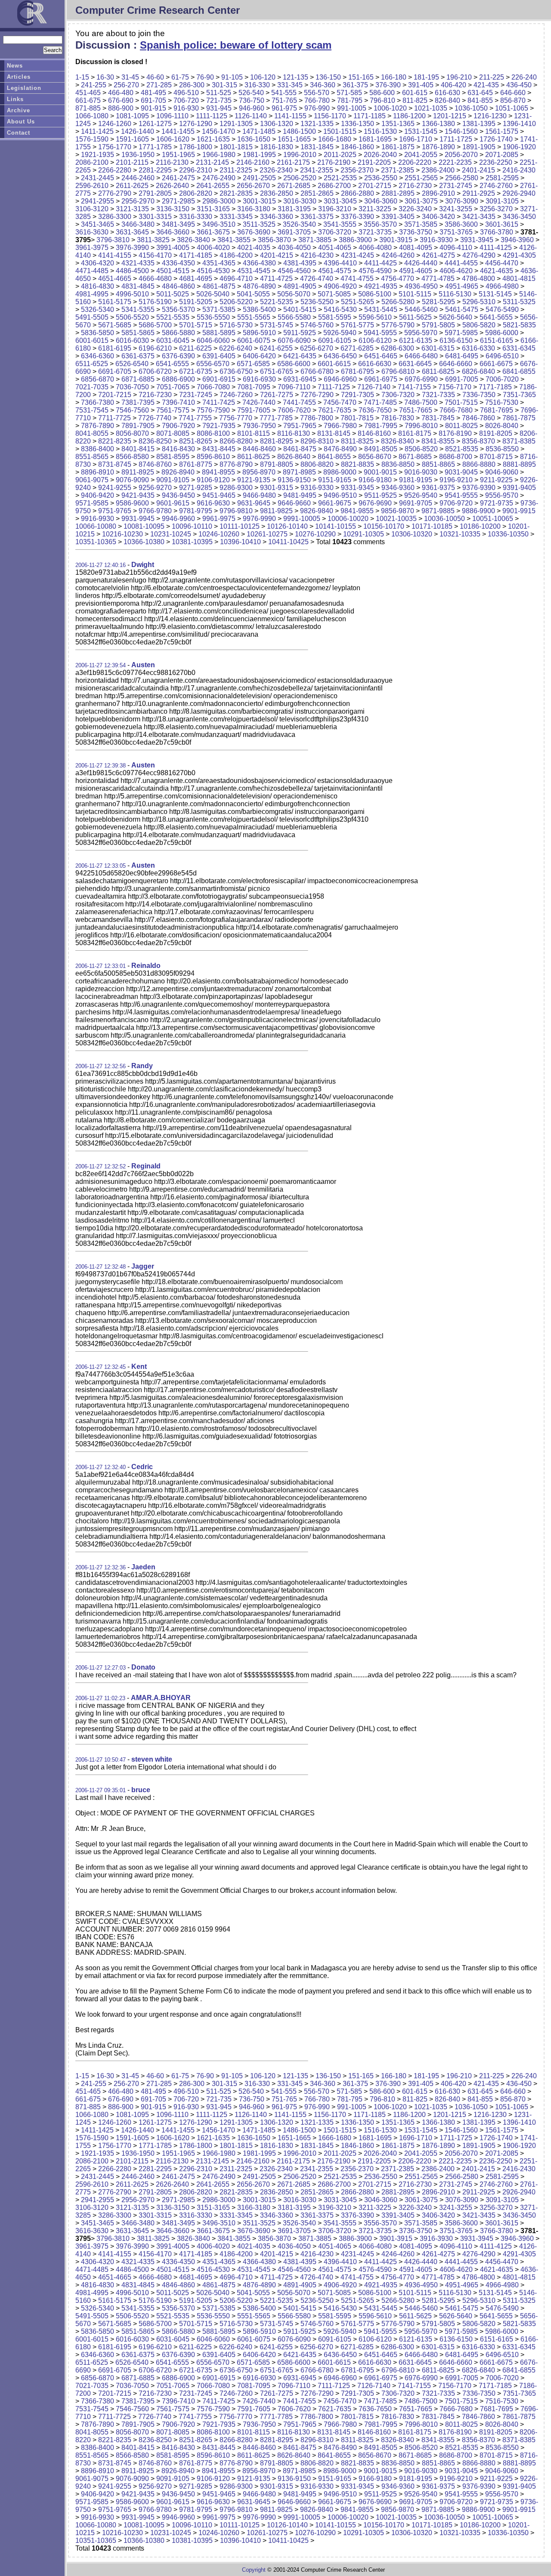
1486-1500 (299, 131)
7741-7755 (195, 418)
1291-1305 (236, 124)
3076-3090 (462, 201)
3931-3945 (477, 240)
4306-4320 (98, 263)
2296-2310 (196, 170)
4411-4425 (381, 263)
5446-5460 (421, 310)
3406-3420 (438, 217)
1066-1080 (92, 116)
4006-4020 (213, 248)
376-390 (388, 85)
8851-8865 (438, 464)
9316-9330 (317, 488)
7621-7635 (335, 410)
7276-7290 (317, 395)
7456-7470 (340, 402)
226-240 (524, 77)
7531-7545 (92, 410)
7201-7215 (115, 395)
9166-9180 (375, 480)
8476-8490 (340, 449)
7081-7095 (254, 387)
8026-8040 (502, 426)
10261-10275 (267, 534)
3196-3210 (335, 209)
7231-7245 (196, 395)
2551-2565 (421, 178)
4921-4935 (381, 286)
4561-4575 (335, 271)
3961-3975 (92, 248)
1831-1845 (317, 147)
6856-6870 (98, 379)
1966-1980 (219, 155)
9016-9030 (421, 472)
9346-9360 (398, 488)
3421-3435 (479, 217)
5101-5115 (415, 294)
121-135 (296, 77)
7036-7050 (132, 387)
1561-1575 (502, 131)
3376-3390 (358, 217)
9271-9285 (196, 488)
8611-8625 (254, 457)
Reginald (146, 1166)
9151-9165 (335, 480)
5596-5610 (375, 317)
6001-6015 (92, 340)
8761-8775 (196, 464)
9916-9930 (98, 519)
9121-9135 (254, 480)
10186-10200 (480, 526)
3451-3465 (98, 224)
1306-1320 (277, 124)
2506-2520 (300, 178)
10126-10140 (287, 526)
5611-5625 (415, 317)
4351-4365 (219, 263)
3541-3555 (340, 224)
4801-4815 (519, 279)
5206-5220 (236, 302)
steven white (152, 1759)
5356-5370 (178, 310)
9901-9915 (519, 511)
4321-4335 (138, 263)
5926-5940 (340, 333)
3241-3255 (456, 209)
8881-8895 (519, 464)
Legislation (24, 88)
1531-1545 (421, 131)
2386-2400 (438, 170)
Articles (19, 77)
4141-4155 (115, 255)
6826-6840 (478, 371)
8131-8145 (334, 433)
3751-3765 (456, 232)
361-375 (355, 85)
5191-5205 (196, 302)
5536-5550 (213, 317)
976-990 (317, 108)
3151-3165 (213, 209)
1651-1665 (294, 139)
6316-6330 (478, 348)
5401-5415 (300, 310)
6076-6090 (294, 340)
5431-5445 (381, 310)
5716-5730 (236, 325)
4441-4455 (461, 263)
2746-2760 (496, 186)
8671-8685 (415, 457)
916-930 (186, 108)
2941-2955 (98, 201)
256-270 (126, 85)
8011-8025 (461, 426)
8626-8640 (294, 457)
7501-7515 (461, 402)
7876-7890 (98, 426)
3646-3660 (173, 232)
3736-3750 (416, 232)
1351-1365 (398, 124)
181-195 (426, 77)
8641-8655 (334, 457)
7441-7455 (299, 402)
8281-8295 (277, 441)
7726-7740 (155, 418)
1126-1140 (251, 116)
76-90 (205, 77)
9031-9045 (461, 472)
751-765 (284, 100)
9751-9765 (115, 511)
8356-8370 (478, 441)
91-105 (232, 77)
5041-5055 (253, 294)
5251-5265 (358, 302)
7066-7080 (213, 387)
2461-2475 (178, 178)
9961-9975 (219, 519)
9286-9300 (236, 488)
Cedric (142, 1467)
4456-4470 (502, 263)
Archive (19, 110)
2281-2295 (155, 170)
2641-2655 (213, 186)
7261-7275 (277, 395)
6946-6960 (340, 379)
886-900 (121, 108)
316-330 (257, 85)
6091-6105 (335, 340)
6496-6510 (502, 356)
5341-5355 (138, 310)
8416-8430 (178, 449)
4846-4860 (178, 286)
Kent (139, 1367)
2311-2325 (236, 170)
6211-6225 (195, 348)
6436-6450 (340, 356)
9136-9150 (294, 480)
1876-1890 (438, 147)
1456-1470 (218, 131)
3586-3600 (461, 224)
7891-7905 (138, 426)
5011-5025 (173, 294)
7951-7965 (300, 426)
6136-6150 (456, 340)
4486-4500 (132, 271)
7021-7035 (92, 387)
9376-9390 (479, 488)
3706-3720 (335, 232)
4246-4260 (398, 255)
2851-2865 (317, 193)
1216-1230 (490, 116)
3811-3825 (153, 240)
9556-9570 (502, 495)
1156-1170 (330, 116)
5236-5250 (317, 302)
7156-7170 (455, 387)
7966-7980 (340, 426)
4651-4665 (115, 279)
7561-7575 (173, 410)
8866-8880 (479, 464)
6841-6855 (519, 371)
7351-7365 (519, 395)
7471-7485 (380, 402)
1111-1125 (212, 116)
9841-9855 (357, 511)
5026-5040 (213, 294)
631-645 (480, 93)
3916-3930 (436, 240)
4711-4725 (276, 279)
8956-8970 (259, 472)
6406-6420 (259, 356)
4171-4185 (196, 255)
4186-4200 (236, 255)
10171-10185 (432, 526)
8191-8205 (496, 433)
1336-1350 (358, 124)
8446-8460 (259, 449)
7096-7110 (294, 387)
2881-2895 (398, 193)
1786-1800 (196, 147)
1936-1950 (138, 155)
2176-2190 (334, 162)
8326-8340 (398, 441)
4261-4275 (438, 255)
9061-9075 (92, 480)
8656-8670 (375, 457)
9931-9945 (138, 519)
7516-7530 (502, 402)
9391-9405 (519, 488)
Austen (143, 665)
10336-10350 (508, 534)
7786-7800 (317, 418)
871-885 (88, 108)
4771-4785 (438, 279)
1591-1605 (132, 139)
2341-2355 (317, 170)
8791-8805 (277, 464)
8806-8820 (317, 464)
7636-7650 (375, 410)
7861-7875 (519, 418)
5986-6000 (502, 333)
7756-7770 (236, 418)
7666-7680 (456, 410)
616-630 (447, 93)
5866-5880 (178, 333)
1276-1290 (196, 124)
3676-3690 (254, 232)
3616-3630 (92, 232)
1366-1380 (438, 124)
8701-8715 (496, 457)
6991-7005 (462, 379)
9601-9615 (173, 503)
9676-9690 (375, 503)
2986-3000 (219, 201)
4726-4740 (317, 279)
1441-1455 (178, 131)
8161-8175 (415, 433)
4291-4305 (519, 255)
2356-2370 (357, 170)
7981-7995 (381, 426)
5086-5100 (375, 294)
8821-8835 (358, 464)
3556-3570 (380, 224)
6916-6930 (259, 379)
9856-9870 (398, 511)
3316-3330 (196, 217)
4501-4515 (173, 271)
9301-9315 (277, 488)
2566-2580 (462, 178)
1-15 (82, 77)
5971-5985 (461, 333)
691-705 (153, 100)
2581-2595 (502, 178)
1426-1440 (138, 131)
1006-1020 (390, 108)
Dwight (143, 565)
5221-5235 (277, 302)
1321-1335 (317, 124)
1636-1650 (254, 139)
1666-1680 (335, 139)
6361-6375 (138, 356)
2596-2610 (92, 186)
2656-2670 (253, 186)
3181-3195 (294, 209)
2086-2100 (92, 162)
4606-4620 (456, 271)
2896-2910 (438, 193)
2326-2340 (276, 170)
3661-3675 (213, 232)
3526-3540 (299, 224)
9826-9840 (317, 511)
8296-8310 (317, 441)
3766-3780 (497, 232)
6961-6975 (381, 379)
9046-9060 (502, 472)
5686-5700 (155, 325)
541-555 (284, 93)
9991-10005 (302, 519)
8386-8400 (98, 449)
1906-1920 (519, 147)
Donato (143, 1667)
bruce (141, 1790)
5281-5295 (438, 302)
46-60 (155, 77)
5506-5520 (132, 317)
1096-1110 (172, 116)
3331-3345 (236, 217)
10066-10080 (96, 526)
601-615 (415, 93)
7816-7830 (398, 418)
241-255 (94, 85)
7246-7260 (236, 395)
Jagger (143, 1266)
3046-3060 (381, 201)
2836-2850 (277, 193)
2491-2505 (259, 178)
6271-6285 (357, 348)
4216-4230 (317, 255)
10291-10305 (364, 534)
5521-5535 (173, 317)
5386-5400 (259, 310)
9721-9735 (497, 503)
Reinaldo (146, 966)
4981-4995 (92, 294)
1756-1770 (115, 147)
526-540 (251, 93)
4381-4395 (300, 263)
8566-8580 (132, 457)
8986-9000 (340, 472)
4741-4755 (357, 279)
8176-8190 (455, 433)
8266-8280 (236, 441)
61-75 (180, 77)
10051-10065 (493, 519)
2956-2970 (138, 201)
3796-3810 (113, 240)
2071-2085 (502, 155)
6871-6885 (138, 379)
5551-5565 (254, 317)
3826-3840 (193, 240)
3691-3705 (294, 232)
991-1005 (352, 108)
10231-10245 (171, 534)
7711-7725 (115, 418)
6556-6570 (213, 364)
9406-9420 (98, 495)
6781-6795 (358, 371)
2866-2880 (358, 193)
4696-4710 (236, 279)
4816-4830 (98, 286)
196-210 (459, 77)
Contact (19, 133)
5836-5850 (98, 333)
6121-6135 (416, 340)
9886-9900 (478, 511)
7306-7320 (398, 395)
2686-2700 (334, 186)
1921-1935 (98, 155)
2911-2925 (479, 193)
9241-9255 (115, 488)
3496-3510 (219, 224)
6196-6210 (155, 348)
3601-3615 (502, 224)
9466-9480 (259, 495)
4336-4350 (178, 263)
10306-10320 (412, 534)
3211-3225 (375, 209)
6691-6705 (115, 371)
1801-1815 (236, 147)
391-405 (421, 85)
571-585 (349, 93)
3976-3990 (132, 248)
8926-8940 (178, 472)
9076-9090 (132, 480)
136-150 (328, 77)
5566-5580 (294, 317)
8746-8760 (155, 464)
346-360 (323, 85)
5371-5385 (219, 310)
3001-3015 (259, 201)
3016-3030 (300, 201)
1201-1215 (450, 116)
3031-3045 (340, 201)
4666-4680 (155, 279)
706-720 (186, 100)
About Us (21, 122)
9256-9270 (155, 488)
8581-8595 (173, 457)
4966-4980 (502, 286)
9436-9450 (178, 495)
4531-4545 (254, 271)
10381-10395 (192, 542)
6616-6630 (375, 364)
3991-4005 (173, 248)
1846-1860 (358, 147)
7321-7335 (438, 395)
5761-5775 (358, 325)
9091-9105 (173, 480)
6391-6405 (219, 356)
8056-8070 (132, 433)
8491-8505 (381, 449)
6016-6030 (132, 340)
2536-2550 (381, 178)
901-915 (153, 108)
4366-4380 (259, 263)
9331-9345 (358, 488)
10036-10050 (444, 519)
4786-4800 (478, 279)
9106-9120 (213, 480)
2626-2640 (172, 186)
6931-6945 (300, 379)
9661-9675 (335, 503)
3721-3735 (375, 232)
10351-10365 (96, 542)
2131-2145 (212, 162)
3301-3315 (155, 217)
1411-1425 (97, 131)
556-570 (317, 93)
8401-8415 (138, 449)
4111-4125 (496, 248)
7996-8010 (421, 426)
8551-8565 (92, 457)
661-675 (88, 100)
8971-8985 (299, 472)
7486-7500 (421, 402)
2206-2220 (415, 162)
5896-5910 (259, 333)
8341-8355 (438, 441)
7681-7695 (497, 410)
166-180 (394, 77)
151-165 (361, 77)
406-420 (453, 85)
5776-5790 (398, 325)
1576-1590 (92, 139)
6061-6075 (254, 340)
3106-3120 (92, 209)
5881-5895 (219, 333)
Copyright (254, 2570)
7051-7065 (173, 387)
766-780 (317, 100)
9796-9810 (236, 511)
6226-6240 (236, 348)
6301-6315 (438, 348)
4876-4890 (259, 286)
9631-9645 (254, 503)
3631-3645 (132, 232)
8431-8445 (219, 449)
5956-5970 (421, 333)
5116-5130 (455, 294)
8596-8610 (213, 457)
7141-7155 (414, 387)
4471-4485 (92, 271)
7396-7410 (178, 402)
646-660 (513, 93)
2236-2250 (496, 162)
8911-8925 (138, 472)
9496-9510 (340, 495)
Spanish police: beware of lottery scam (236, 45)
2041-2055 (421, 155)
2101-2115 (132, 162)
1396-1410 (519, 124)
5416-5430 (340, 310)
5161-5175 (115, 302)
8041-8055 (92, 433)
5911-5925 (300, 333)
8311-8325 (357, 441)
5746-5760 (317, 325)
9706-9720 (456, 503)
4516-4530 (213, 271)
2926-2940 (519, 193)
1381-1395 (479, 124)
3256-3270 (496, 209)
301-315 (224, 85)
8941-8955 (218, 472)
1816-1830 (277, 147)
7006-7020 (502, 379)
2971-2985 (178, 201)
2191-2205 (374, 162)
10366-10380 (144, 542)
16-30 (105, 77)
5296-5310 (479, 302)
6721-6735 (196, 371)
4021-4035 (254, 248)
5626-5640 (456, 317)
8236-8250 (155, 441)
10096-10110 (192, 526)
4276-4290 (479, 255)
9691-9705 (416, 503)
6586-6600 (294, 364)
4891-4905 (300, 286)
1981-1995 (259, 155)
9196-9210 (456, 480)
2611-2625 (132, 186)
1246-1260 (115, 124)
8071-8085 (173, 433)
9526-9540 (421, 495)
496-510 (186, 93)
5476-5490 (502, 310)
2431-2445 (98, 178)
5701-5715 (196, 325)
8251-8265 (196, 441)
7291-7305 (358, 395)
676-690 (121, 100)
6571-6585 (253, 364)
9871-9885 (438, 511)
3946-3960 (517, 240)
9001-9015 (380, 472)
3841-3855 (234, 240)
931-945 (219, 108)
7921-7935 (219, 426)
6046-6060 (213, 340)
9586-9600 (132, 503)
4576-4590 (375, 271)
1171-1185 (370, 116)
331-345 (290, 85)
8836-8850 (398, 464)
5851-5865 (138, 333)
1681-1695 (375, 139)
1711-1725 (456, 139)
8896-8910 (98, 472)
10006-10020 (348, 519)
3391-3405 (398, 217)
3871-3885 (315, 240)
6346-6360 (98, 356)
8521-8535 (462, 449)
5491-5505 (92, 317)
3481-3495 (178, 224)
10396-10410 (240, 542)
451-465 (88, 93)
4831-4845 (138, 286)
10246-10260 (219, 534)
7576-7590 (213, 410)
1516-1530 (380, 131)
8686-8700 (456, 457)
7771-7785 (276, 418)
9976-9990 (259, 519)
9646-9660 (294, 503)
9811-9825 (276, 511)
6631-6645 (415, 364)
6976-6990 (421, 379)
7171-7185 (495, 387)
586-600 (382, 93)
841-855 (480, 100)
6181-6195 (115, 348)
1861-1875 (398, 147)
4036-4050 (294, 248)
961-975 (284, 108)
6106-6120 (375, 340)
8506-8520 (421, 449)
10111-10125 (240, 526)
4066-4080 (375, 248)
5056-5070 (294, 294)
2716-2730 (415, 186)
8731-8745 (115, 464)
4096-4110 (456, 248)
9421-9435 (138, 495)
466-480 (121, 93)
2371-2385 (398, 170)
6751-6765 (277, 371)
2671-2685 (294, 186)
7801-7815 (357, 418)
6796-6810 (398, 371)
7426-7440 (259, 402)
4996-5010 (132, 294)
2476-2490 (219, 178)
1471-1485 (259, 131)
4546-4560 (294, 271)
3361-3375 (317, 217)
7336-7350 (479, 395)
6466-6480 (421, 356)
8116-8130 (294, 433)
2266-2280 (115, 170)
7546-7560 (132, 410)
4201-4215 (277, 255)
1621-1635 (213, 139)
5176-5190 (155, 302)
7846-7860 (478, 418)
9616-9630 (213, 503)
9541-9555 (461, 495)
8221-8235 (115, 441)
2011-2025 (340, 155)
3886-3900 (355, 240)
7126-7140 (374, 387)
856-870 (513, 100)
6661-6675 (496, 364)
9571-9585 (92, 503)
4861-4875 (219, 286)
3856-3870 (274, 240)
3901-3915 (396, 240)
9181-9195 (416, 480)
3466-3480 (138, 224)
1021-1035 (431, 108)
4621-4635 (497, 271)
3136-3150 (173, 209)
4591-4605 (416, 271)
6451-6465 (381, 356)
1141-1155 (290, 116)
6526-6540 (132, 364)
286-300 (192, 85)
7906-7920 (178, 426)
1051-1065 (512, 108)
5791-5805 (438, 325)
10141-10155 (336, 526)
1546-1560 (461, 131)
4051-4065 (335, 248)
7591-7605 (254, 410)
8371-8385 (519, 441)
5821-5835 (519, 325)
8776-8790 (236, 464)
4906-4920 (340, 286)
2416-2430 (519, 170)
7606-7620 (294, 410)
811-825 (415, 100)
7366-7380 (98, 402)
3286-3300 (115, 217)
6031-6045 (173, 340)
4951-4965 (462, 286)
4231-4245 (358, 255)
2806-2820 (196, 193)
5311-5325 (519, 302)
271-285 (159, 85)
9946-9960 (178, 519)
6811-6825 (438, 371)
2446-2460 (138, 178)
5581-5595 (335, 317)
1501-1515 (340, 131)
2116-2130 (172, 162)
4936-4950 (421, 286)
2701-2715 (375, 186)
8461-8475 (300, 449)
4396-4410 (340, 263)
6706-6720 (155, 371)
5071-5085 (334, 294)
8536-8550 (502, 449)
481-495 (153, 93)
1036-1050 (471, 108)
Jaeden (143, 1567)
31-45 (130, 77)
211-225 (492, 77)
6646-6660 (456, 364)
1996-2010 (300, 155)
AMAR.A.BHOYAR (161, 1698)
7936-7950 (259, 426)
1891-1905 (479, 147)
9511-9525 (381, 495)
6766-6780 (317, 371)
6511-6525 (92, 364)
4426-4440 (421, 263)
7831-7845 (438, 418)
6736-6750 (236, 371)
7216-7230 (155, 395)
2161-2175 (293, 162)
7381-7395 (138, 402)
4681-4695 (196, 279)
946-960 (252, 108)
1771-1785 (155, 147)
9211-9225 (496, 480)
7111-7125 (334, 387)
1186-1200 (409, 116)
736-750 (252, 100)
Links (15, 99)
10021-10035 (396, 519)
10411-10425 (288, 542)
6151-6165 (497, 340)
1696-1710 (416, 139)
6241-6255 (276, 348)
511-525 (219, 93)
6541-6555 (172, 364)
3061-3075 (421, 201)
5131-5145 (495, 294)
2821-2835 (236, 193)
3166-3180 (254, 209)
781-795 (350, 100)
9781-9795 (196, 511)
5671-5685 (115, 325)
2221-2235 (455, 162)
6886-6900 (178, 379)
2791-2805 (155, 193)
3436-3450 (519, 217)
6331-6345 (519, 348)
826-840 (447, 100)
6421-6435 (300, 356)
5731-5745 (277, 325)
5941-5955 (380, 333)
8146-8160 (374, 433)
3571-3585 (421, 224)
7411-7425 (219, 402)
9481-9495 (300, 495)
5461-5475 (462, 310)
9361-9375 (438, 488)
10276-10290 (315, 534)
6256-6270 (317, 348)
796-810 (382, 100)
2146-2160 (253, 162)
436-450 (519, 85)
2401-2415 (478, 170)
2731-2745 (456, 186)
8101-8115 (254, 433)
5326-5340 (98, 310)
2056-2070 (461, 155)
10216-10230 (122, 534)
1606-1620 (173, 139)
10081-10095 (144, 526)
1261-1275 (155, 124)
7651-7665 (416, 410)
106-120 (263, 77)
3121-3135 (132, 209)
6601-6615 (334, 364)
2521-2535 (340, 178)
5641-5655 (496, 317)
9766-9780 (155, 511)
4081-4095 (416, 248)
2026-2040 (380, 155)
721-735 (219, 100)
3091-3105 (502, 201)
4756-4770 (398, 279)
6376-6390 (178, 356)
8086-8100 (213, 433)
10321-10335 (460, 534)
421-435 (486, 85)
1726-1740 (496, 139)
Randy (142, 1066)
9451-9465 (219, 495)
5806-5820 (479, 325)
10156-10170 (384, 526)
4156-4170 (155, 255)
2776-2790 (115, 193)
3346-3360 (277, 217)
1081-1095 (132, 116)
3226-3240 (415, 209)
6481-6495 (462, 356)
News (15, 66)
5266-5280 (398, 302)
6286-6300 (398, 348)
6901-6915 (219, 379)
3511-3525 (259, 224)
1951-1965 (178, 155)
